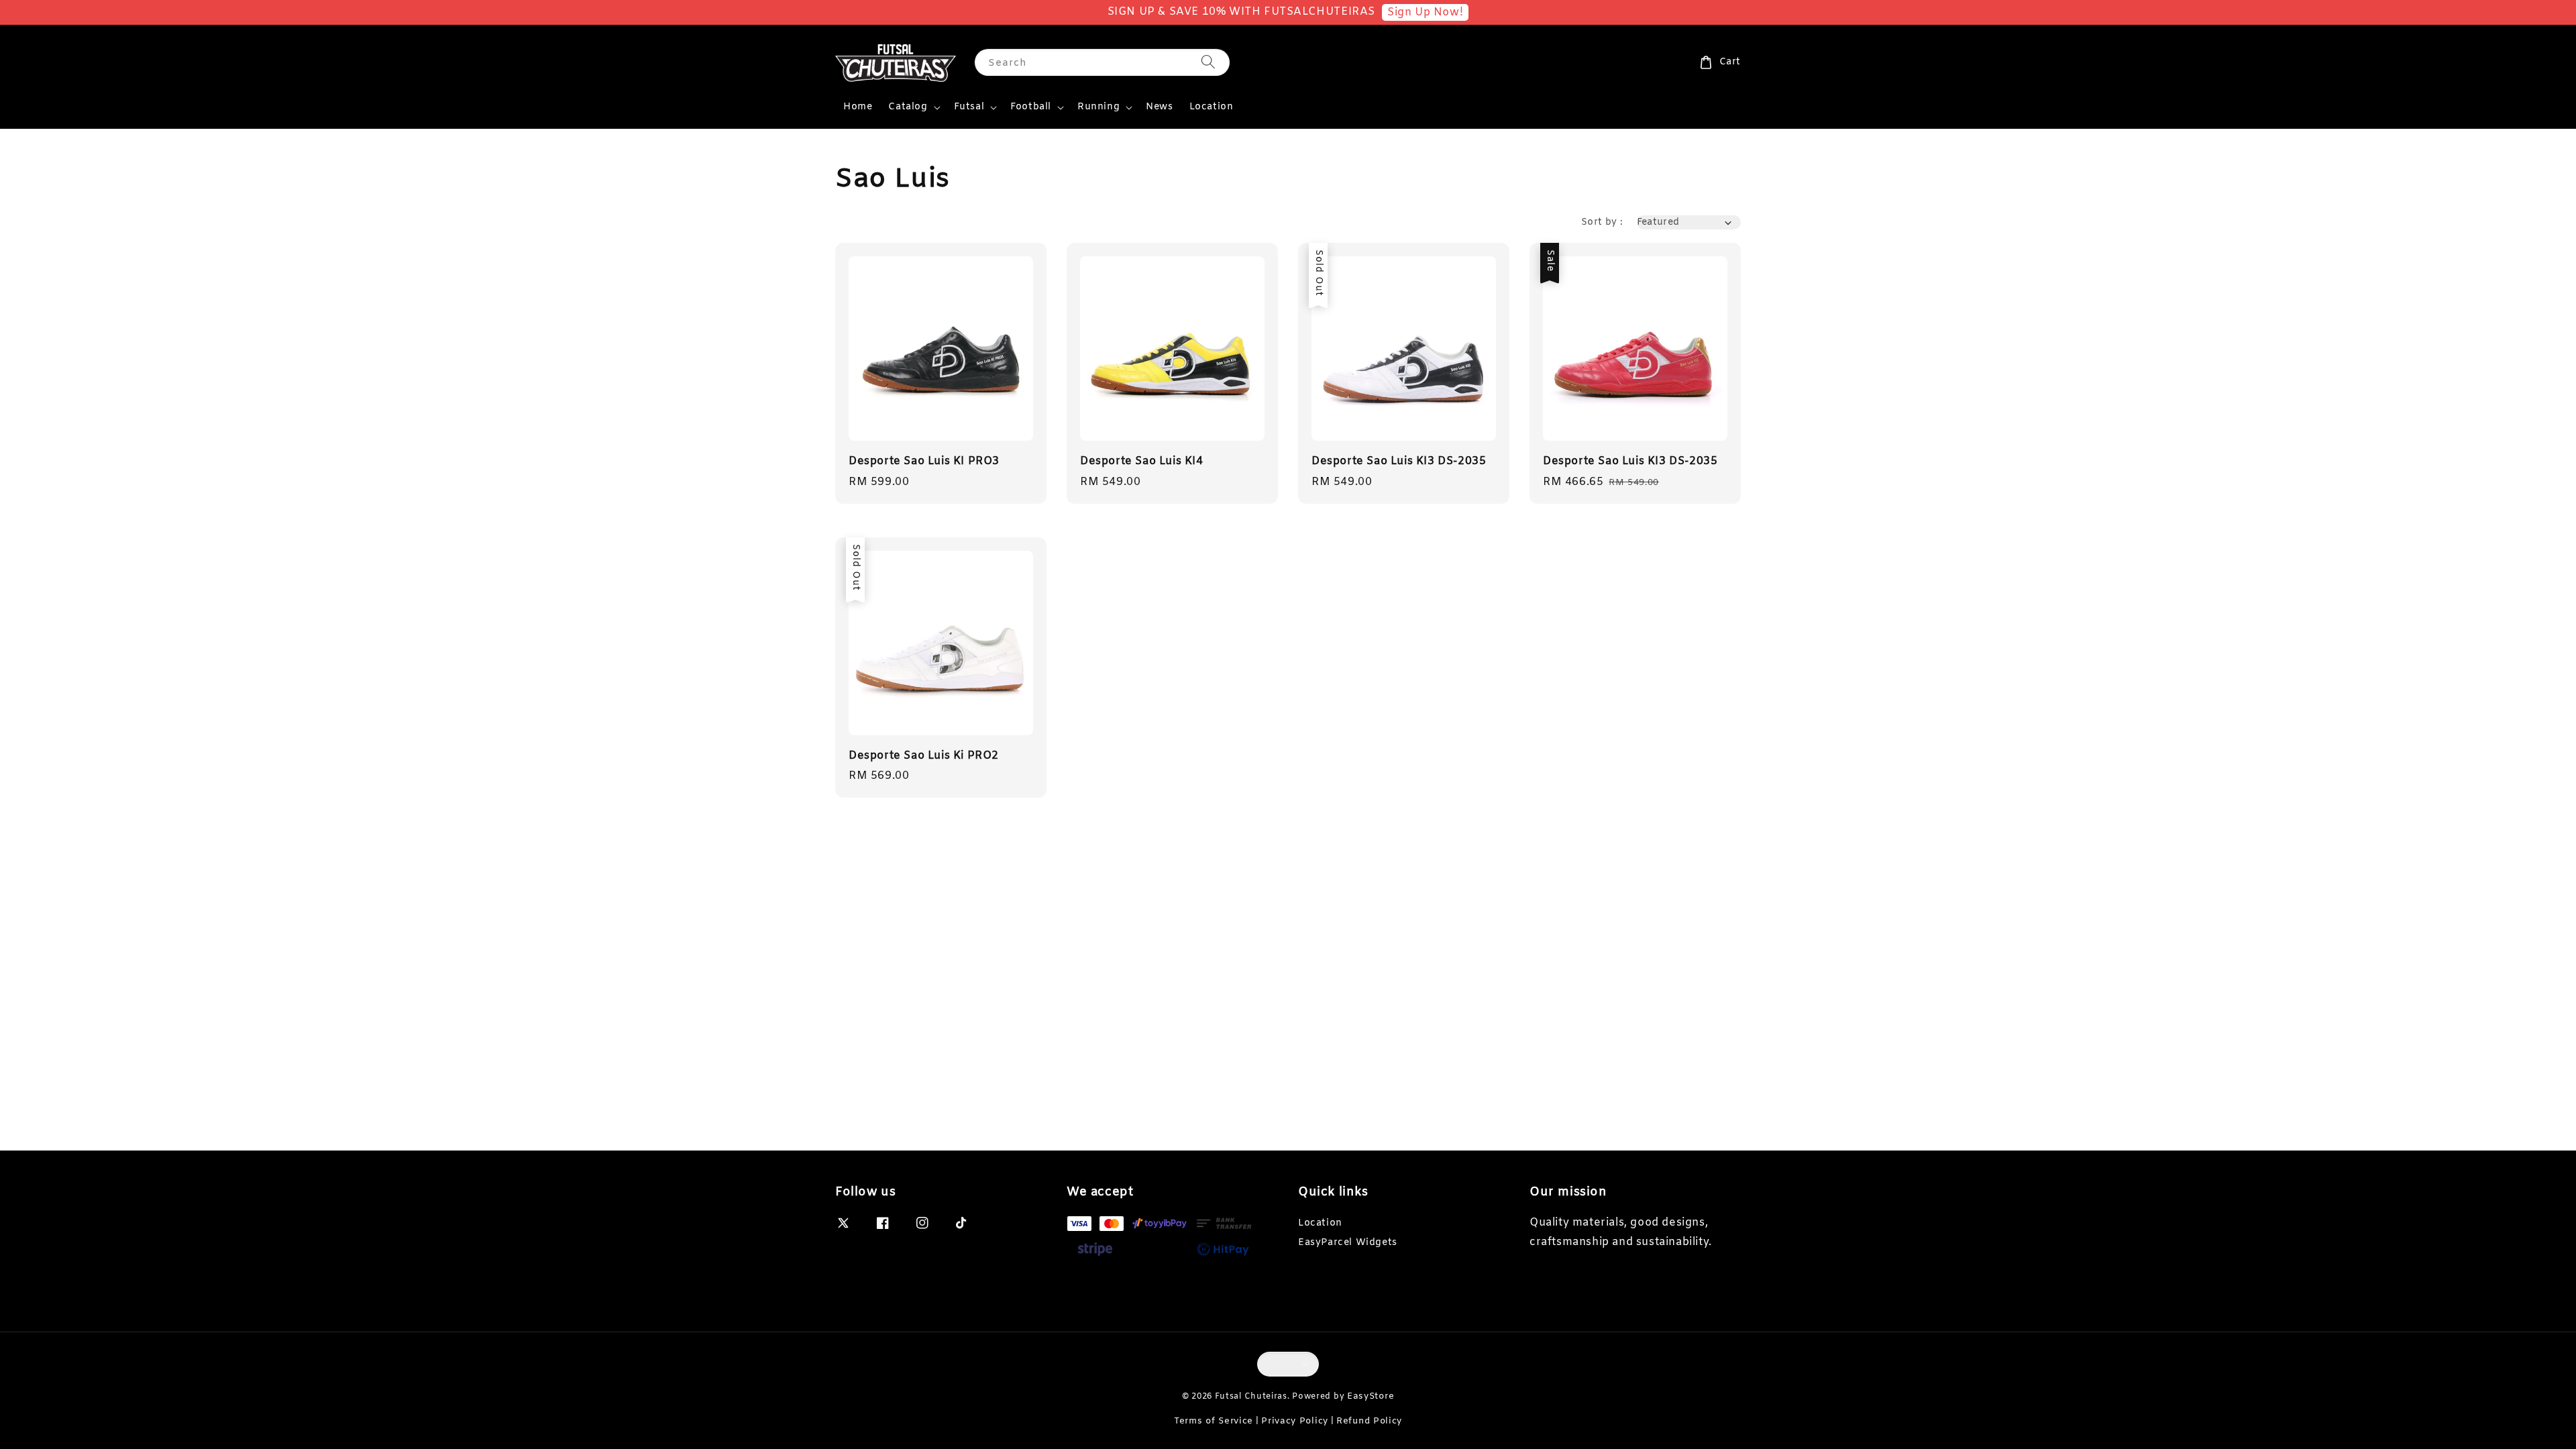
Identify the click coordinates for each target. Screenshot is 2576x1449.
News (1159, 107)
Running (1098, 107)
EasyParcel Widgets (1348, 1243)
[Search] (1208, 62)
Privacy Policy (1295, 1421)
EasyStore (1371, 1396)
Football (1031, 107)
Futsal (969, 107)
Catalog (908, 107)
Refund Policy (1369, 1421)
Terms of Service (1214, 1421)
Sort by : (1602, 222)
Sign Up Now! (1425, 12)
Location (1212, 107)
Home (858, 107)
